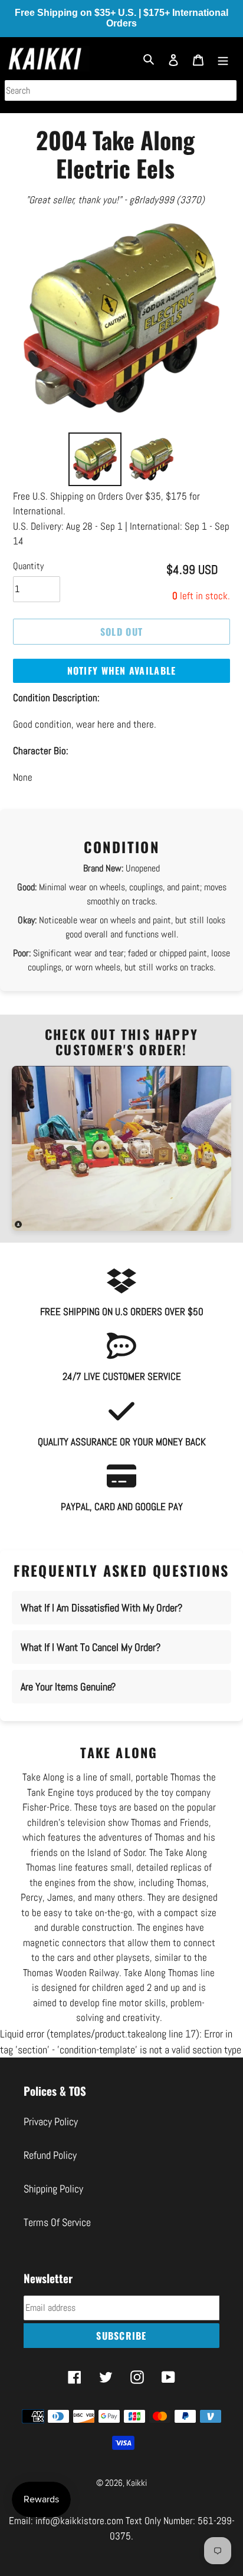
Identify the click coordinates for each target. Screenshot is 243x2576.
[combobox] (121, 90)
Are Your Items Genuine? (68, 1687)
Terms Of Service (57, 2222)
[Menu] (223, 59)
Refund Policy (50, 2155)
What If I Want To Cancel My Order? (91, 1647)
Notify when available (122, 671)
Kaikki (137, 2483)
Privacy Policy (51, 2121)
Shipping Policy (53, 2189)
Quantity (28, 566)
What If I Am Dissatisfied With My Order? (101, 1608)
